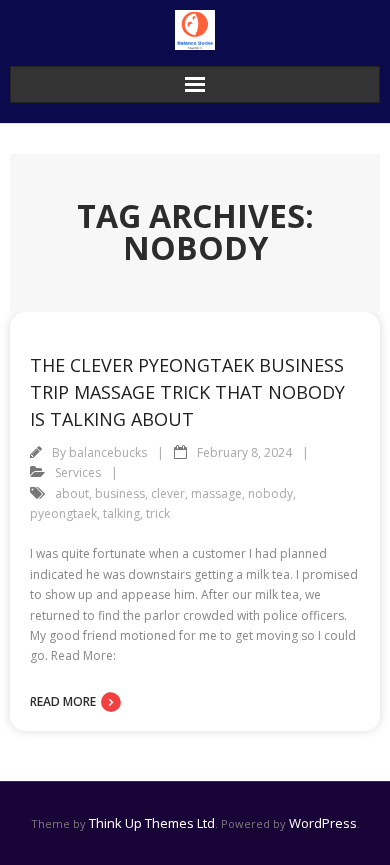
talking (121, 513)
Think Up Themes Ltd (152, 823)
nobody (270, 493)
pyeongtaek (63, 513)
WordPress (323, 823)
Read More (63, 701)
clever (168, 493)
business (120, 493)
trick (158, 513)
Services (78, 472)
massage (216, 493)
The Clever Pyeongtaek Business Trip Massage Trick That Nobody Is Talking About (187, 392)
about (72, 493)
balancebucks (108, 452)
